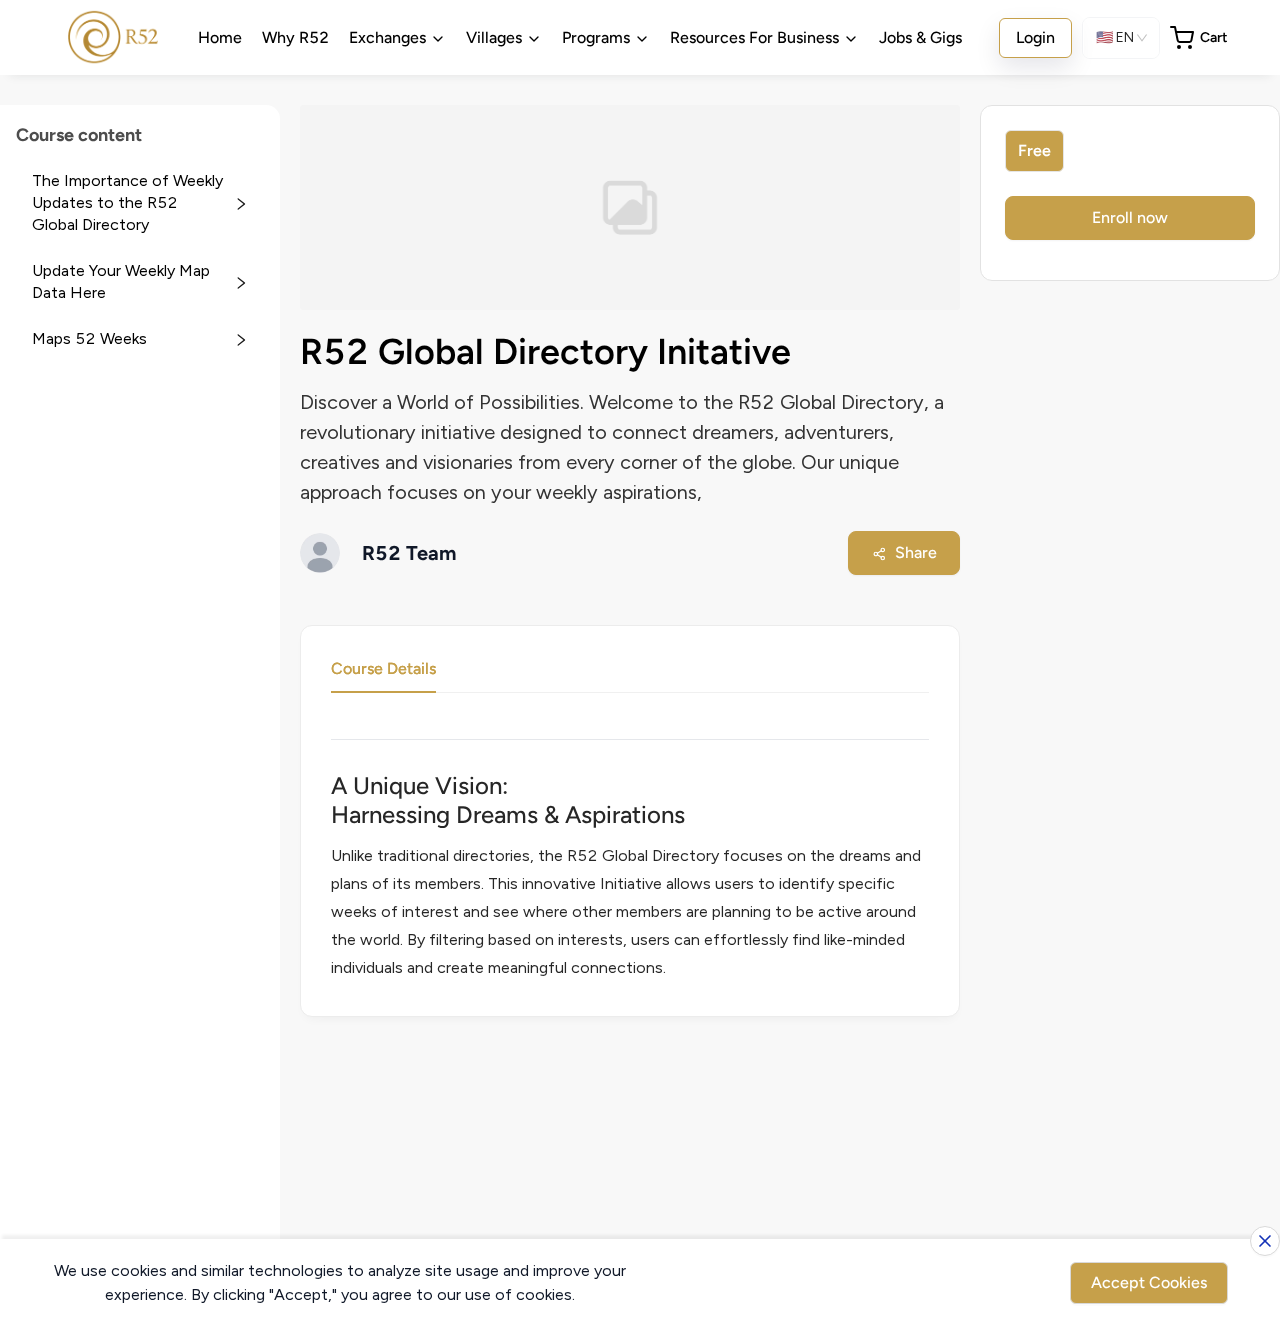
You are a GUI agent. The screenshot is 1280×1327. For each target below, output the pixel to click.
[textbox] (630, 877)
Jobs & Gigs (920, 37)
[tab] (140, 204)
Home (220, 37)
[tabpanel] (630, 868)
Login (1035, 37)
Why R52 (295, 37)
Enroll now (1130, 217)
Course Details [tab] (383, 668)
